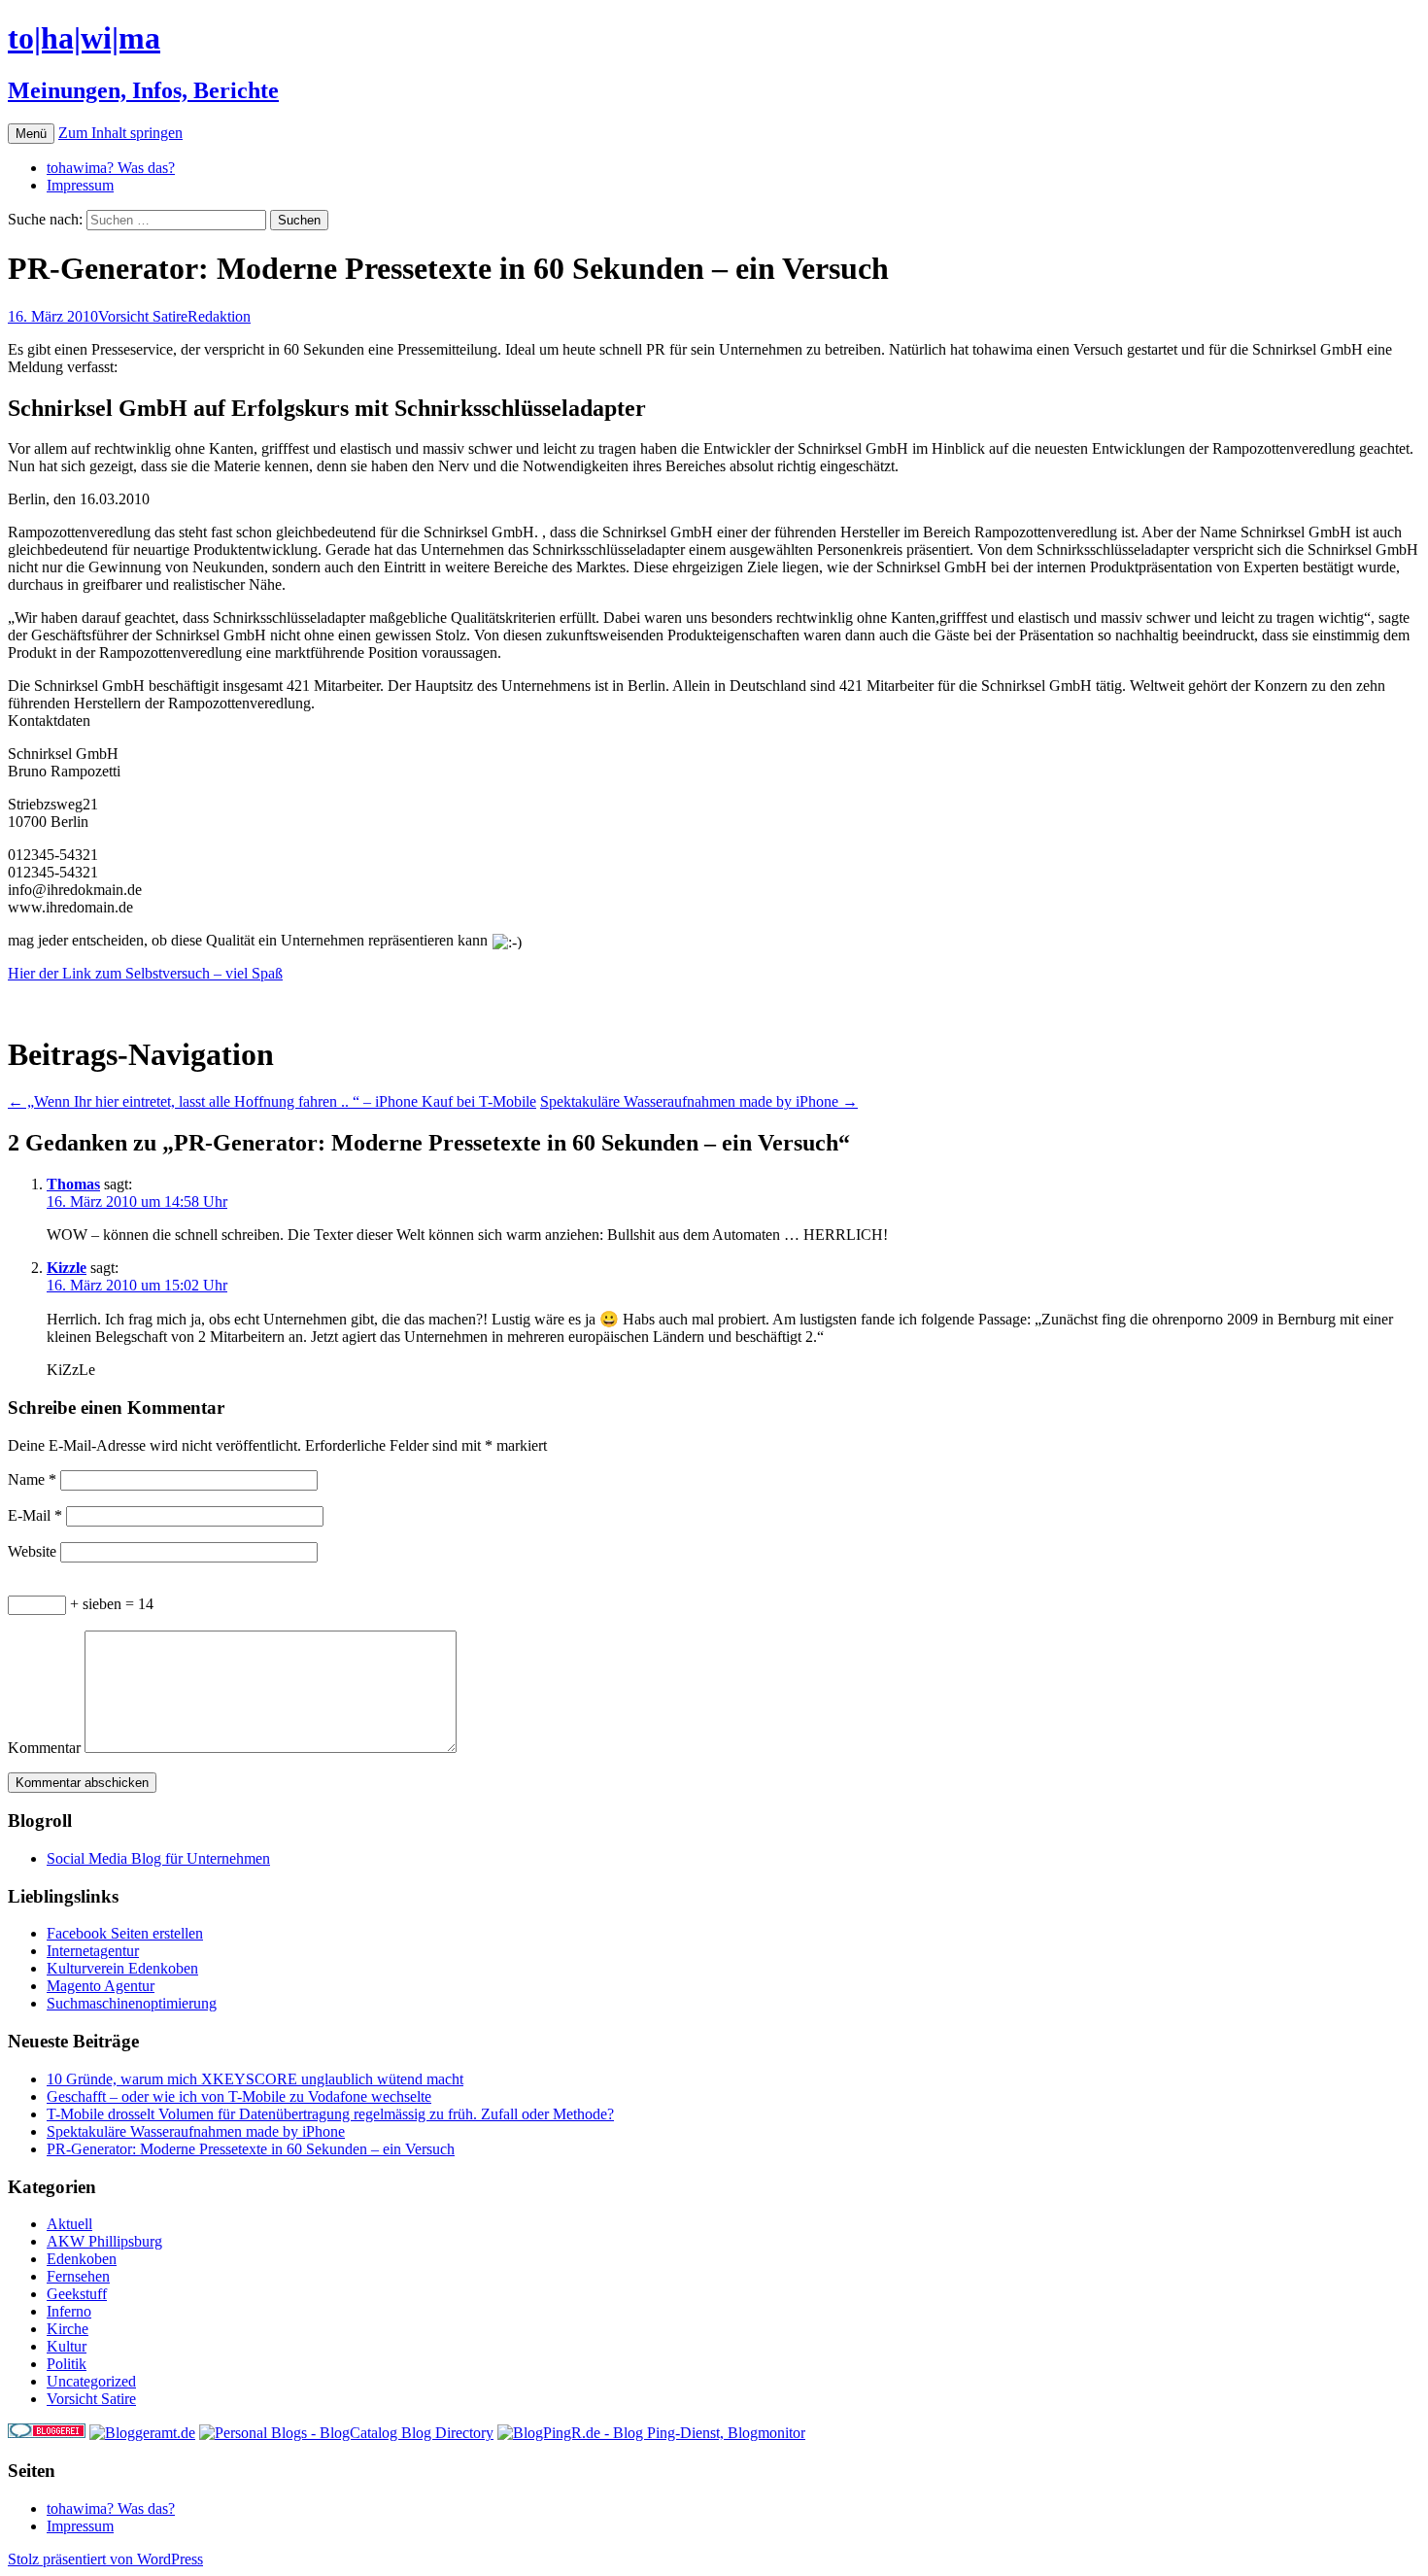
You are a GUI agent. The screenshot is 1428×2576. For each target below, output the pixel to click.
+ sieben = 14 (110, 1604)
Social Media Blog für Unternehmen (158, 1858)
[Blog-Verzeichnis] (47, 2433)
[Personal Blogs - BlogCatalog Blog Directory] (346, 2433)
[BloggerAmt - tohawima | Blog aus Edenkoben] (142, 2433)
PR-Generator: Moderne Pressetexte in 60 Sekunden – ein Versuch (251, 2149)
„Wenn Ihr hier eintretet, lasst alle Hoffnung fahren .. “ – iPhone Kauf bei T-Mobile (272, 1101)
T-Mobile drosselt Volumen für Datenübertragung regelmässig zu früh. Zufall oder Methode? (330, 2114)
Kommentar (44, 1748)
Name (32, 1479)
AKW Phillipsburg (104, 2241)
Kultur (67, 2346)
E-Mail (35, 1515)
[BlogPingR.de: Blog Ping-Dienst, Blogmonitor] (651, 2433)
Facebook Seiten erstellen (125, 1933)
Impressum (80, 185)
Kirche (68, 2329)
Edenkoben (82, 2259)
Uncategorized (91, 2381)
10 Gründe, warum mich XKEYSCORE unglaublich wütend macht (255, 2079)
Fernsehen (78, 2276)
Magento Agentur (101, 1986)
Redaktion (219, 316)
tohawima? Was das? (111, 168)
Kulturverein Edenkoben (122, 1968)
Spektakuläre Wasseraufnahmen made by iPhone (699, 1101)
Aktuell (69, 2224)
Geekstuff (77, 2294)
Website (32, 1551)
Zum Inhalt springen (120, 133)
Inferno (69, 2311)
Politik (67, 2364)
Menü (31, 134)
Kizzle (67, 1268)
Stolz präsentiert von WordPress (105, 2559)
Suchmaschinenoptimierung (132, 2003)
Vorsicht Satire (143, 316)
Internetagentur (93, 1951)
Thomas (73, 1184)
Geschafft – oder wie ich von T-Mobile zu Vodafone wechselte (239, 2096)
